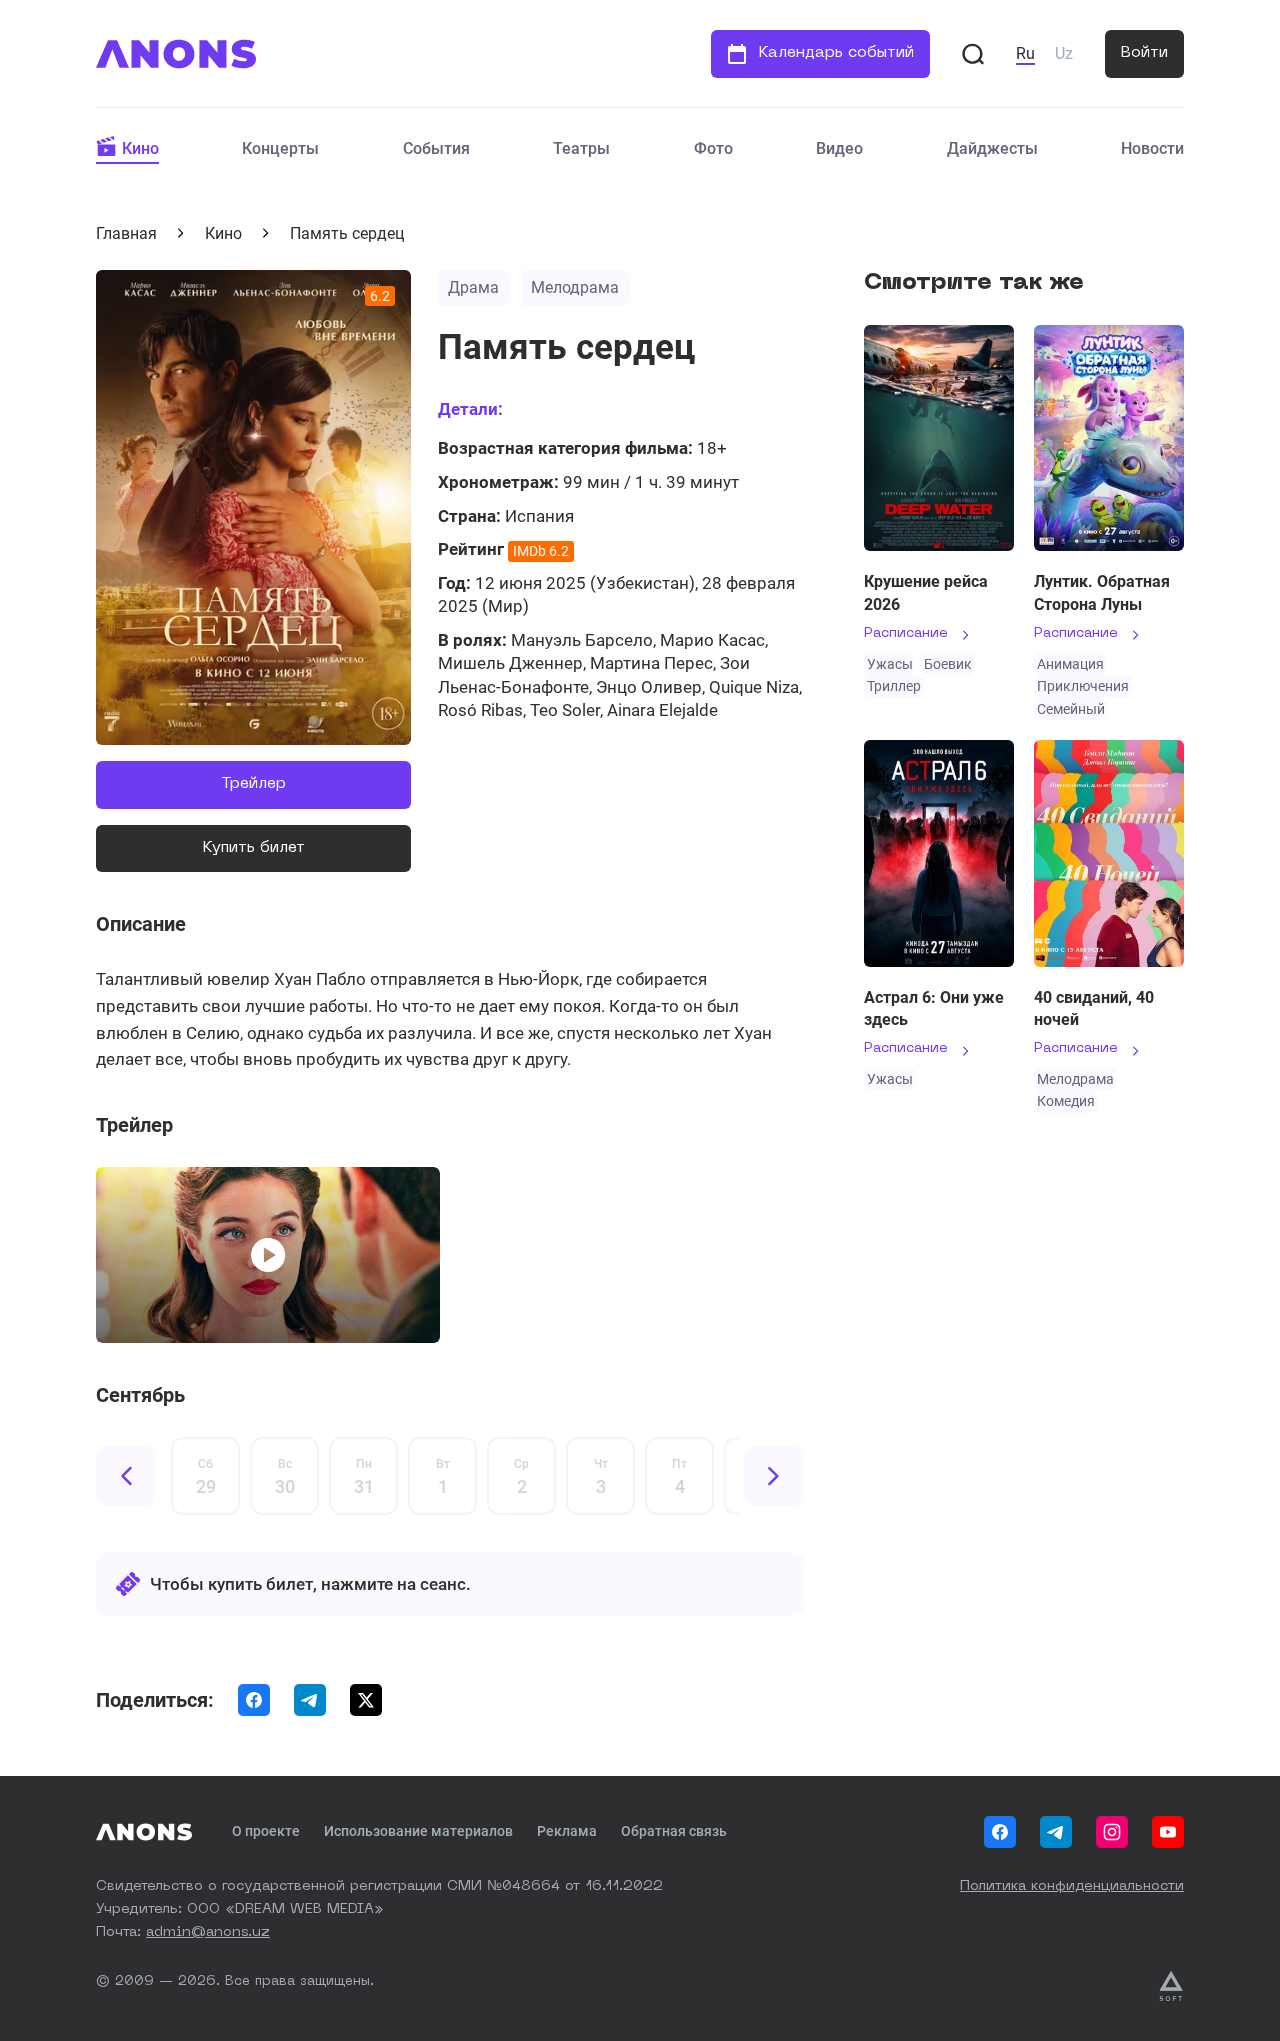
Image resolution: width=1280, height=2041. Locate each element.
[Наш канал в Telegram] (1056, 1832)
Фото (713, 148)
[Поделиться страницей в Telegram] (310, 1700)
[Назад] (126, 1476)
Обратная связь (674, 1831)
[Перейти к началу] (176, 54)
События (436, 148)
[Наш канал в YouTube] (1168, 1832)
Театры (581, 148)
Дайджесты (992, 148)
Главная (126, 233)
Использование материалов (418, 1831)
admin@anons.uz (208, 1932)
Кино (140, 148)
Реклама (567, 1831)
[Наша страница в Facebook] (1000, 1832)
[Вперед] (774, 1476)
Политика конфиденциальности (1072, 1886)
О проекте (266, 1831)
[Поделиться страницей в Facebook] (254, 1700)
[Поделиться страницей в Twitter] (366, 1700)
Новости (1152, 148)
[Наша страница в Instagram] (1112, 1832)
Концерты (280, 148)
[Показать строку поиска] (973, 54)
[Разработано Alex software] (1171, 1986)
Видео (839, 148)
